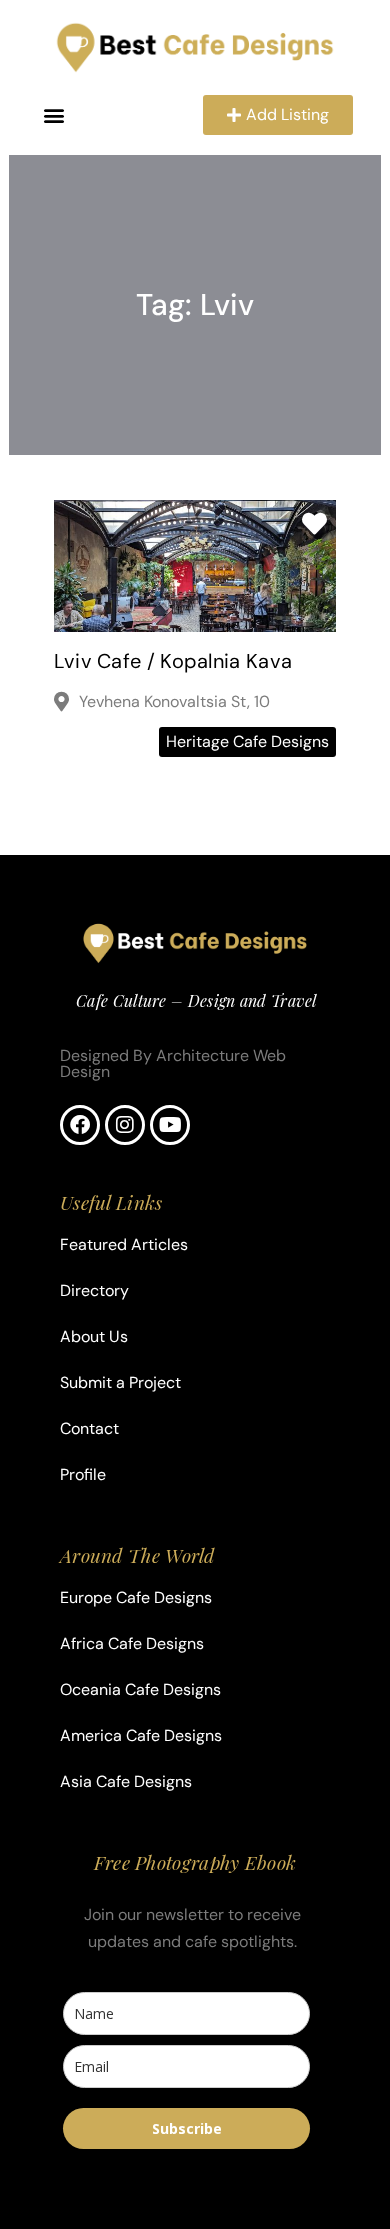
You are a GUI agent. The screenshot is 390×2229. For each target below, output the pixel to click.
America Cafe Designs (141, 1735)
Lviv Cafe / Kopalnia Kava (173, 661)
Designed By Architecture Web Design (173, 1063)
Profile (83, 1474)
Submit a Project (120, 1382)
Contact (89, 1428)
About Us (94, 1336)
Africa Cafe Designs (132, 1643)
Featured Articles (124, 1244)
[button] (54, 115)
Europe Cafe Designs (136, 1597)
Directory (94, 1290)
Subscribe (187, 2128)
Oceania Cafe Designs (140, 1689)
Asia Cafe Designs (126, 1781)
